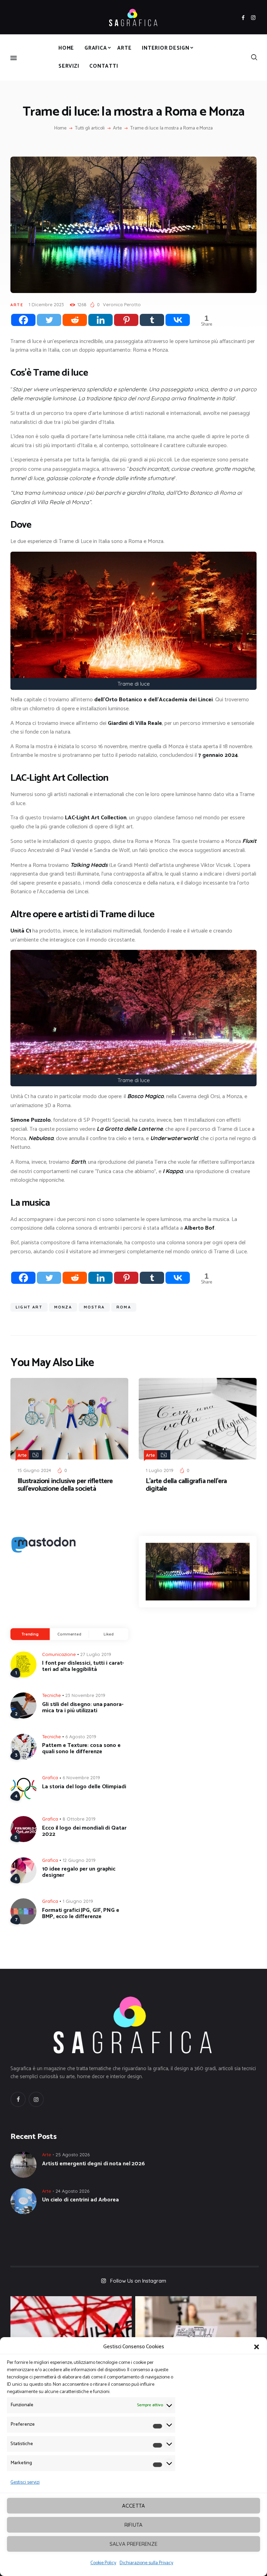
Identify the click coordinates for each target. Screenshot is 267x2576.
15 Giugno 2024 (34, 1470)
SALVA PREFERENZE (133, 2544)
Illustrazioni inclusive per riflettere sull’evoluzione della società (65, 1485)
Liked (109, 1634)
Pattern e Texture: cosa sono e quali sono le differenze (81, 1749)
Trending (30, 1634)
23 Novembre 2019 (85, 1695)
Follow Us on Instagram (138, 2281)
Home (60, 128)
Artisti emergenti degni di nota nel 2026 (94, 2164)
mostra (94, 1307)
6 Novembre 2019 (81, 1778)
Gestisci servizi (25, 2482)
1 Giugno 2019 (78, 1901)
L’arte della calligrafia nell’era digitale (186, 1485)
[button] (257, 2347)
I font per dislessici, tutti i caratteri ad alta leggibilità (83, 1666)
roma (124, 1307)
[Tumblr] (152, 320)
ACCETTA (133, 2506)
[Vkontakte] (178, 320)
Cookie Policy (103, 2563)
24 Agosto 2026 (72, 2191)
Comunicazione (59, 1654)
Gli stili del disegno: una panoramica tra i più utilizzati (83, 1708)
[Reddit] (75, 320)
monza (63, 1307)
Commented (69, 1634)
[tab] (30, 1634)
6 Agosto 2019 (81, 1737)
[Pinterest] (126, 320)
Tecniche (51, 1695)
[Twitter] (49, 320)
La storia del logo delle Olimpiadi (84, 1787)
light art (29, 1307)
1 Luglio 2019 (160, 1470)
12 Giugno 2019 (79, 1860)
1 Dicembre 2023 (46, 304)
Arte (117, 128)
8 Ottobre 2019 (79, 1819)
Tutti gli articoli (90, 128)
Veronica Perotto (122, 304)
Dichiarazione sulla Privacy (146, 2563)
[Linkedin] (100, 320)
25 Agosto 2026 (73, 2155)
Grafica (50, 1778)
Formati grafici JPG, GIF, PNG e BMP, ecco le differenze (81, 1914)
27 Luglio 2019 (96, 1654)
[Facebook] (23, 320)
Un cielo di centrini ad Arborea (80, 2200)
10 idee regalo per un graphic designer (79, 1872)
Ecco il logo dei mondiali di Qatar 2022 (84, 1831)
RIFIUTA (133, 2525)
